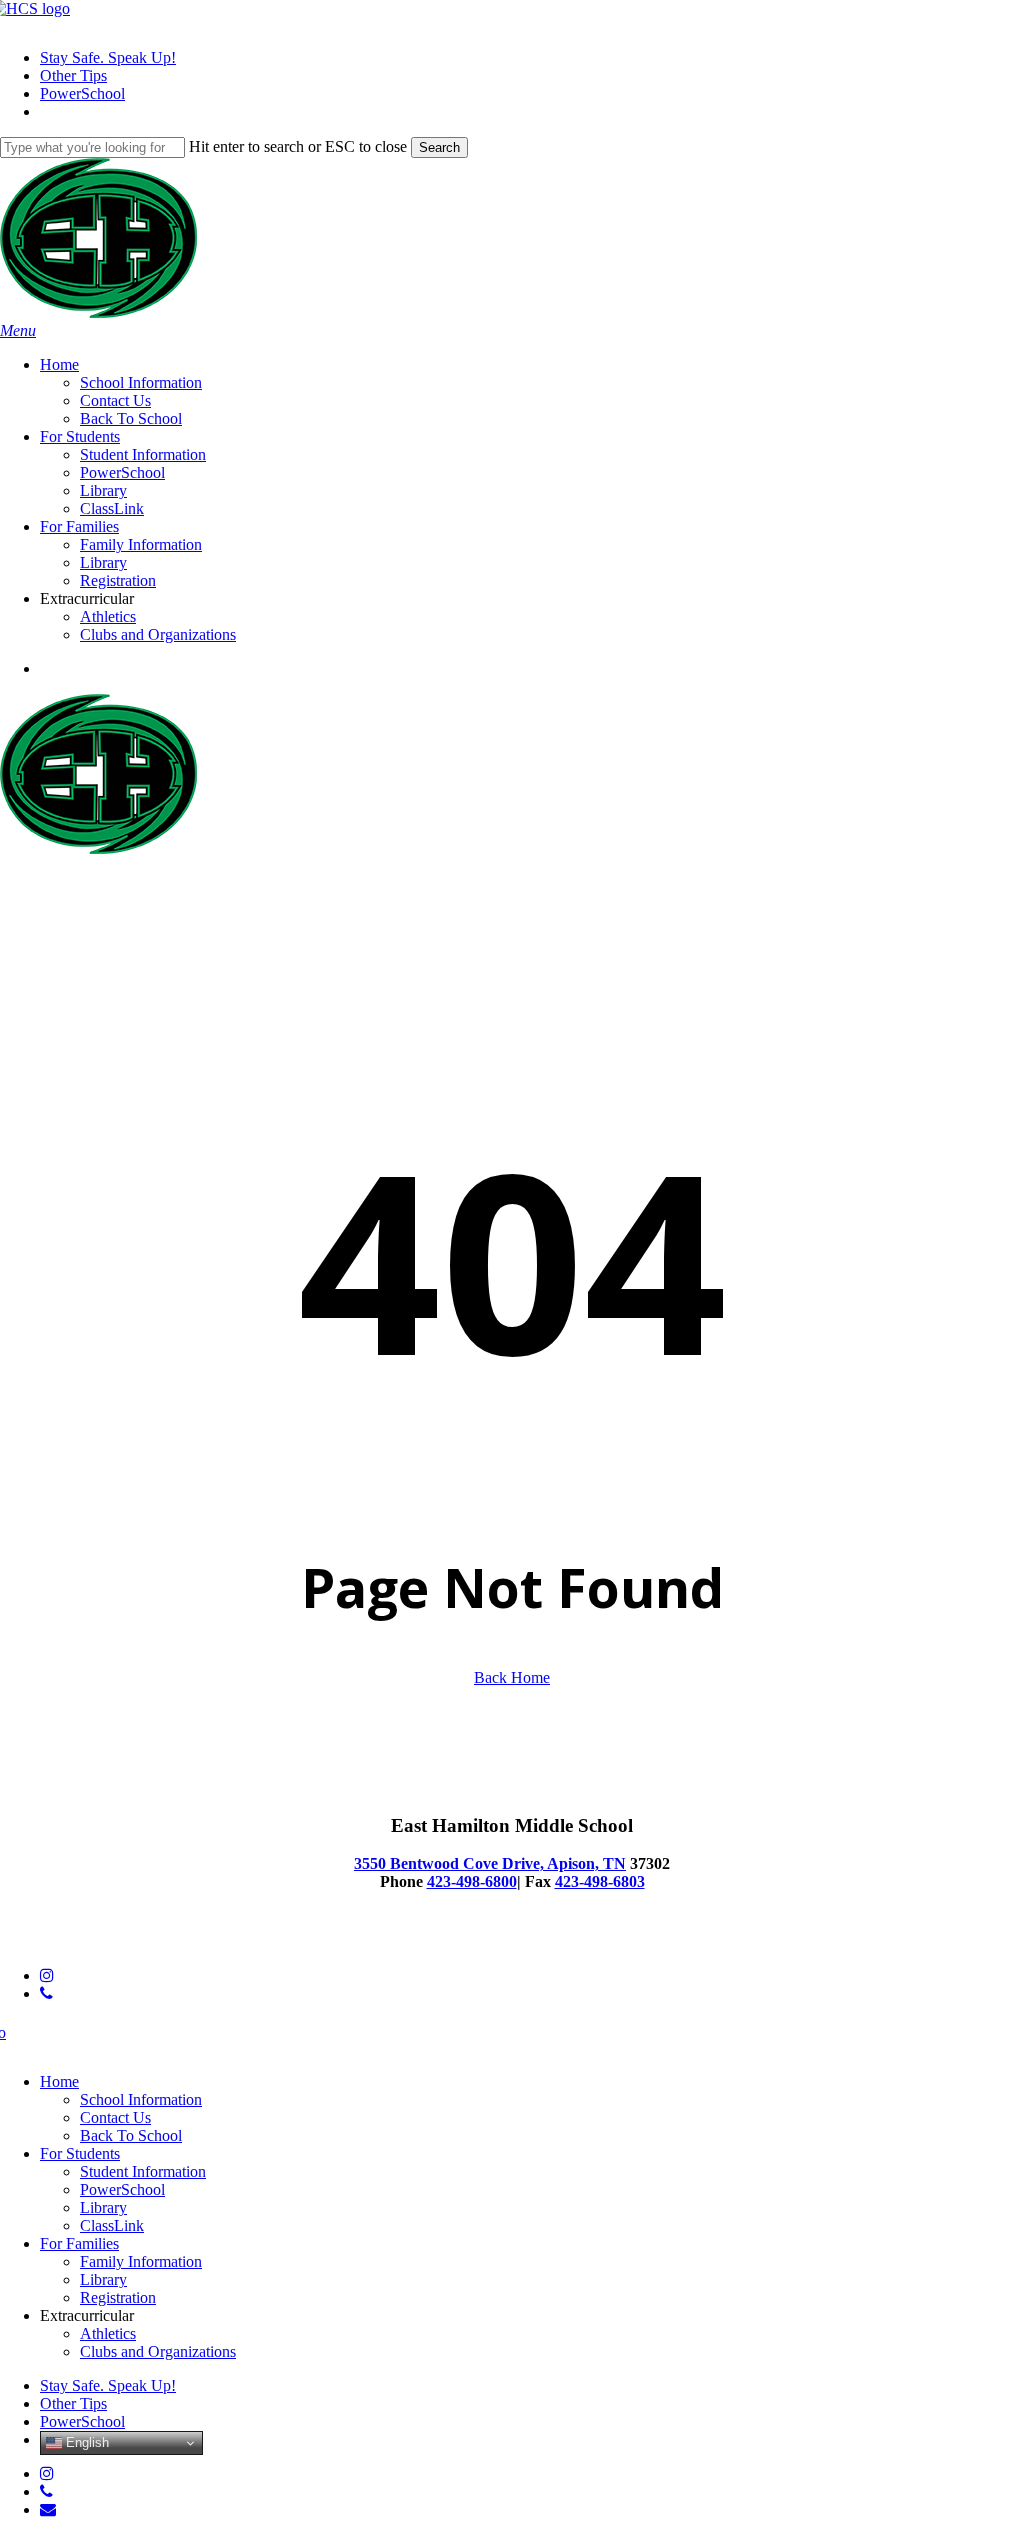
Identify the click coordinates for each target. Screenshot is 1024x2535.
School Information (141, 2099)
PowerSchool (122, 2189)
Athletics (108, 2333)
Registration (118, 2297)
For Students (80, 2153)
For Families (79, 2243)
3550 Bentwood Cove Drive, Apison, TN (490, 1863)
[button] (18, 330)
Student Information (143, 2171)
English (85, 2442)
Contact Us (115, 2117)
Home (59, 2081)
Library (103, 2207)
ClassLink (112, 2225)
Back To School (131, 2135)
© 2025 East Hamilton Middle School (119, 1941)
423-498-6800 (472, 1881)
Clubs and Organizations (158, 2351)
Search (439, 147)
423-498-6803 (600, 1881)
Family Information (141, 2261)
